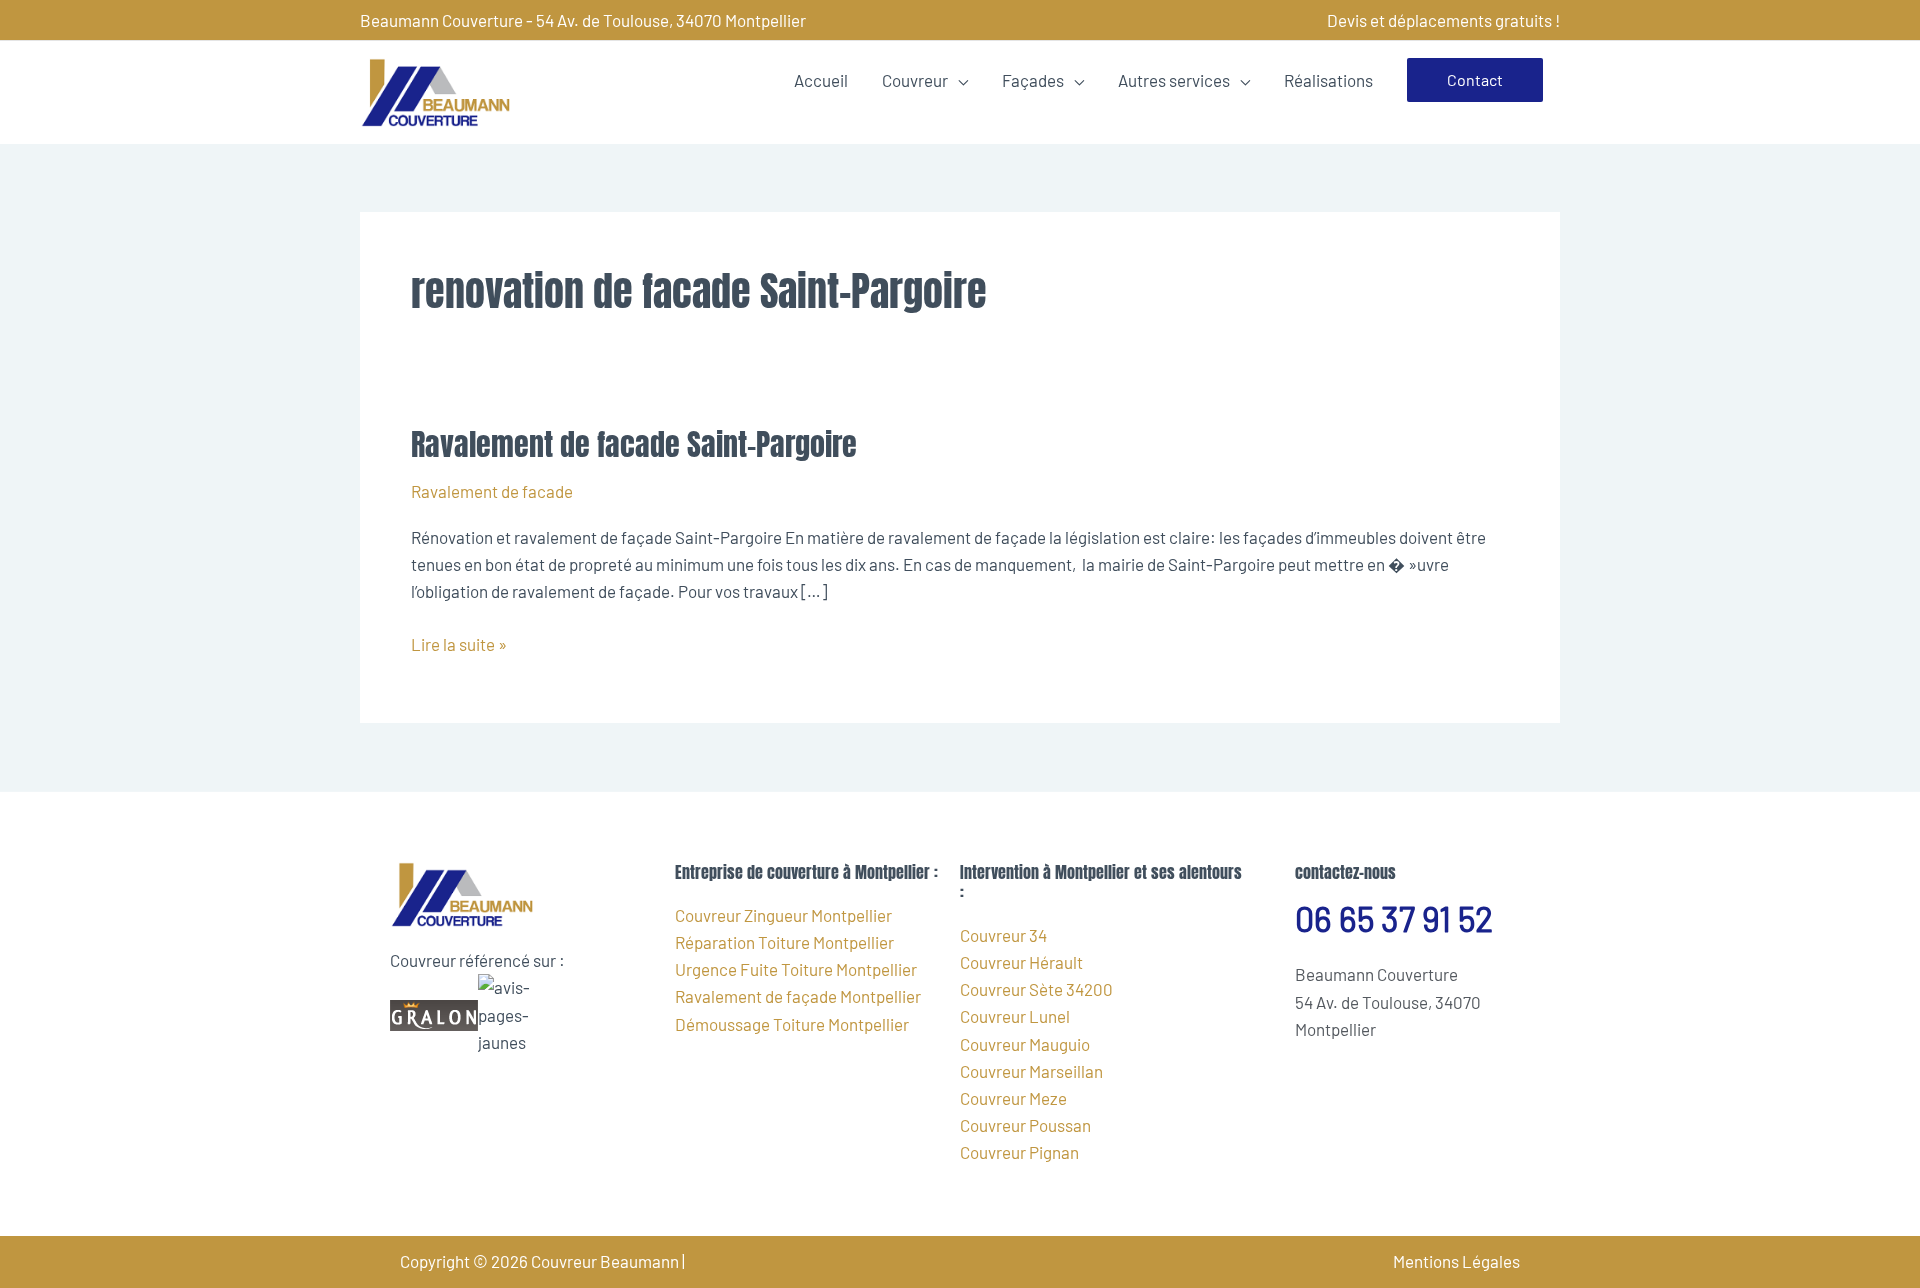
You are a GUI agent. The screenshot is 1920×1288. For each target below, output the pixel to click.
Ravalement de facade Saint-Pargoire (634, 444)
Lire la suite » (459, 642)
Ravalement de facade (492, 491)
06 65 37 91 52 (1394, 918)
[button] (1475, 80)
